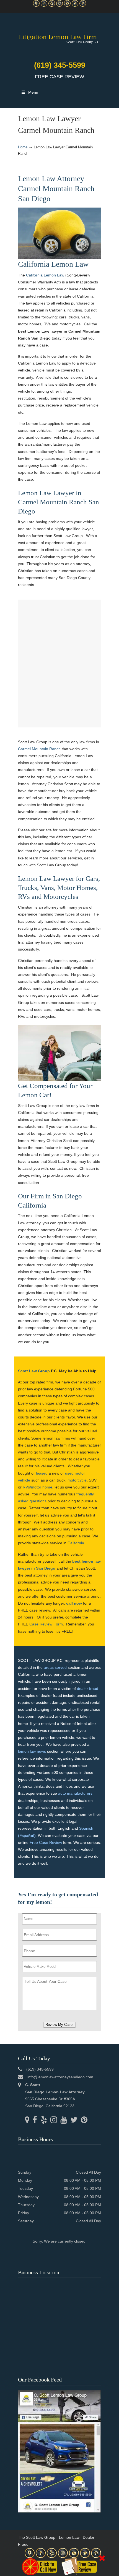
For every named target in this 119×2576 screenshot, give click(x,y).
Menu (33, 92)
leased (42, 1473)
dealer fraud (88, 1689)
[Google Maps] (36, 5)
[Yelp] (52, 5)
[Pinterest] (83, 5)
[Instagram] (59, 5)
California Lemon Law (45, 275)
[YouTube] (67, 5)
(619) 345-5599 (60, 65)
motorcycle (77, 1480)
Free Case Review (46, 1842)
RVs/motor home (37, 1487)
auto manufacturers (75, 1793)
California (76, 1543)
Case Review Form (46, 1624)
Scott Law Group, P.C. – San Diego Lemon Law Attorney (59, 36)
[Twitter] (75, 5)
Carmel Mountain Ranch (39, 749)
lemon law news (32, 1751)
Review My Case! (59, 2025)
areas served (55, 1667)
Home (23, 147)
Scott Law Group (34, 1371)
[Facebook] (44, 5)
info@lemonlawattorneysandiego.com (60, 2077)
